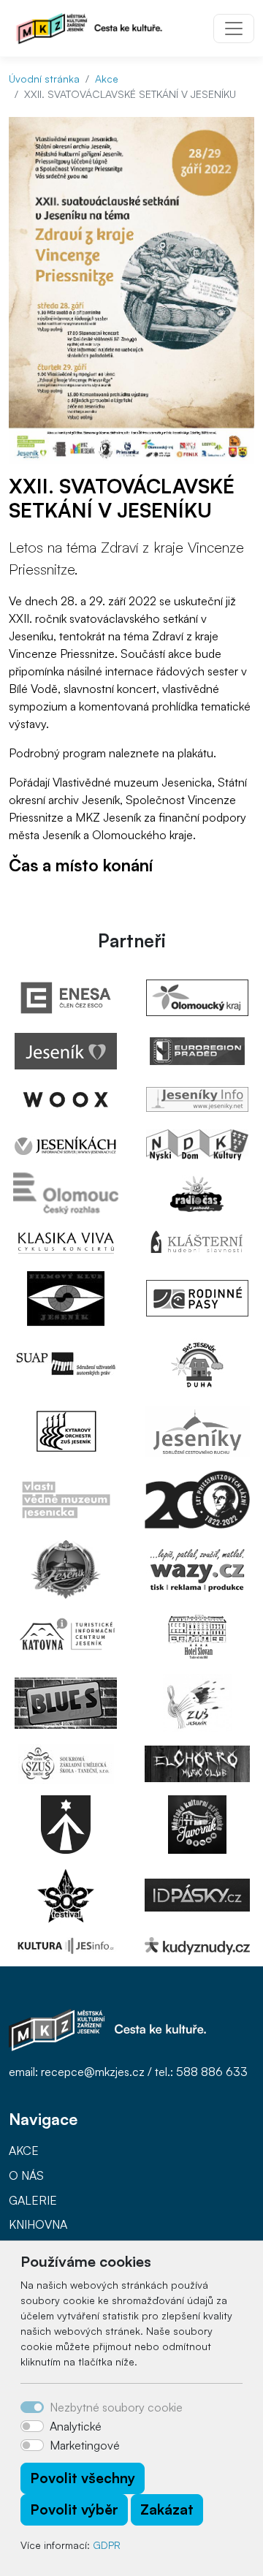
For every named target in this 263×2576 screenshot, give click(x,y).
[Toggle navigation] (234, 29)
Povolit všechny (83, 2478)
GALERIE (33, 2200)
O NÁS (26, 2175)
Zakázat (167, 2509)
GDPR (107, 2545)
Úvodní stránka (44, 79)
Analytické (76, 2426)
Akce (107, 79)
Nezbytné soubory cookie (116, 2407)
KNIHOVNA (38, 2224)
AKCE (24, 2151)
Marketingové (85, 2445)
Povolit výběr (74, 2509)
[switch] (32, 2426)
